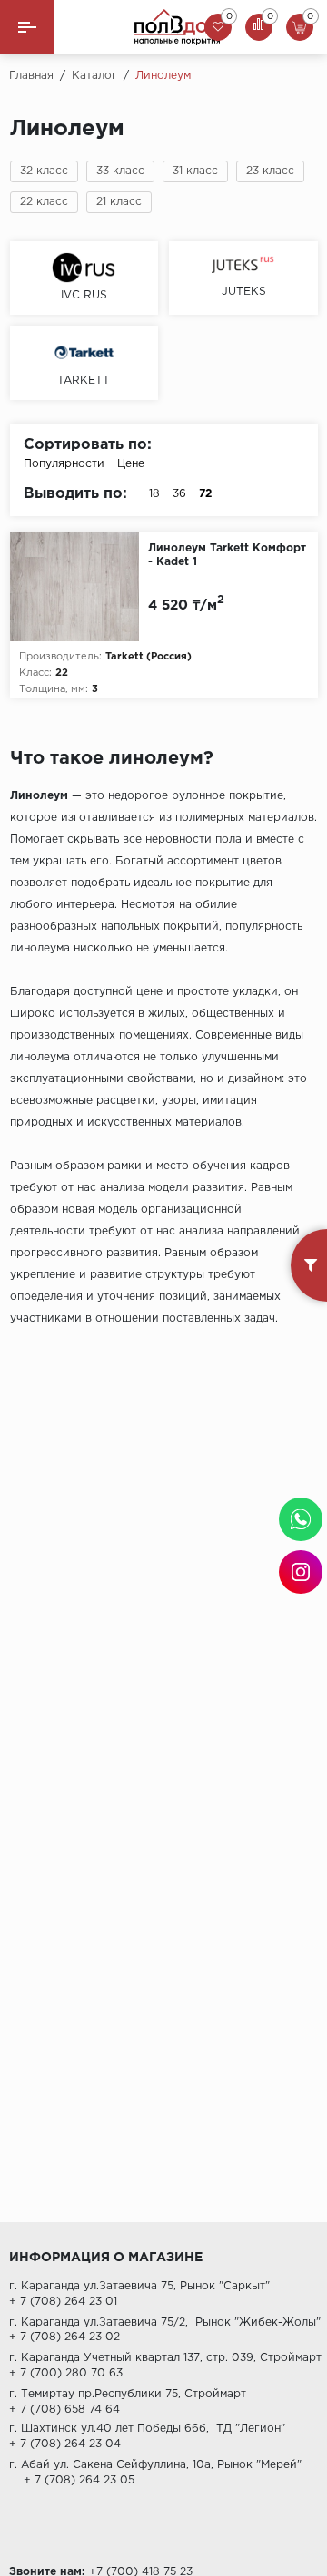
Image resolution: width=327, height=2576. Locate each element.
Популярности (64, 464)
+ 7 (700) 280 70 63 (66, 2373)
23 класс (270, 171)
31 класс (195, 171)
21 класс (119, 202)
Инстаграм (301, 1572)
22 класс (44, 202)
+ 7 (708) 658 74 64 (64, 2410)
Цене (131, 464)
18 (154, 494)
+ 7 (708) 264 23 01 (63, 2302)
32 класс (44, 171)
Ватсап (301, 1519)
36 (179, 494)
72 (205, 494)
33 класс (120, 171)
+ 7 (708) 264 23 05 (72, 2480)
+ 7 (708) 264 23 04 (65, 2444)
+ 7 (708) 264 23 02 (64, 2337)
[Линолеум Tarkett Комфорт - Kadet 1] (79, 587)
